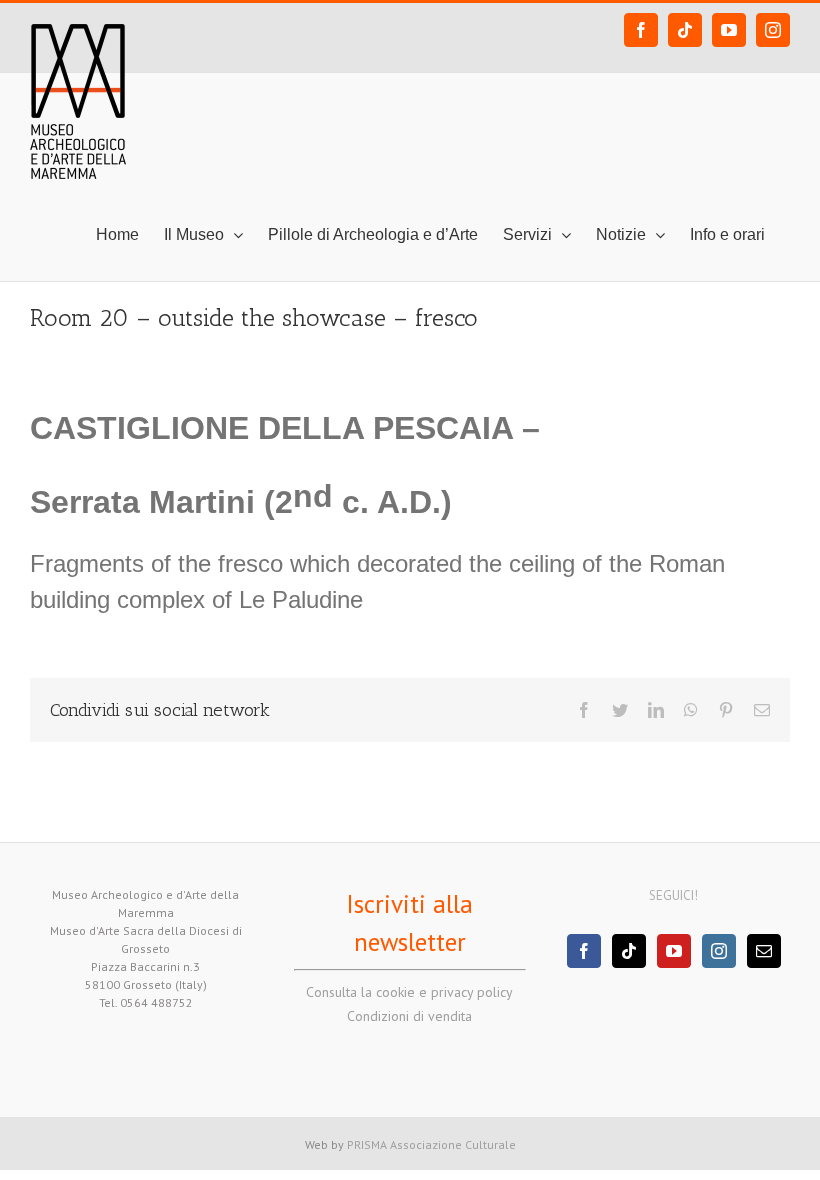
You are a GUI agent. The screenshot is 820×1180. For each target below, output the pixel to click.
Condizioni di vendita (409, 1016)
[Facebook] (584, 951)
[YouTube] (674, 951)
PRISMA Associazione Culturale (431, 1144)
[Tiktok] (629, 951)
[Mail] (764, 951)
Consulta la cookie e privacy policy (409, 992)
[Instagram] (719, 951)
